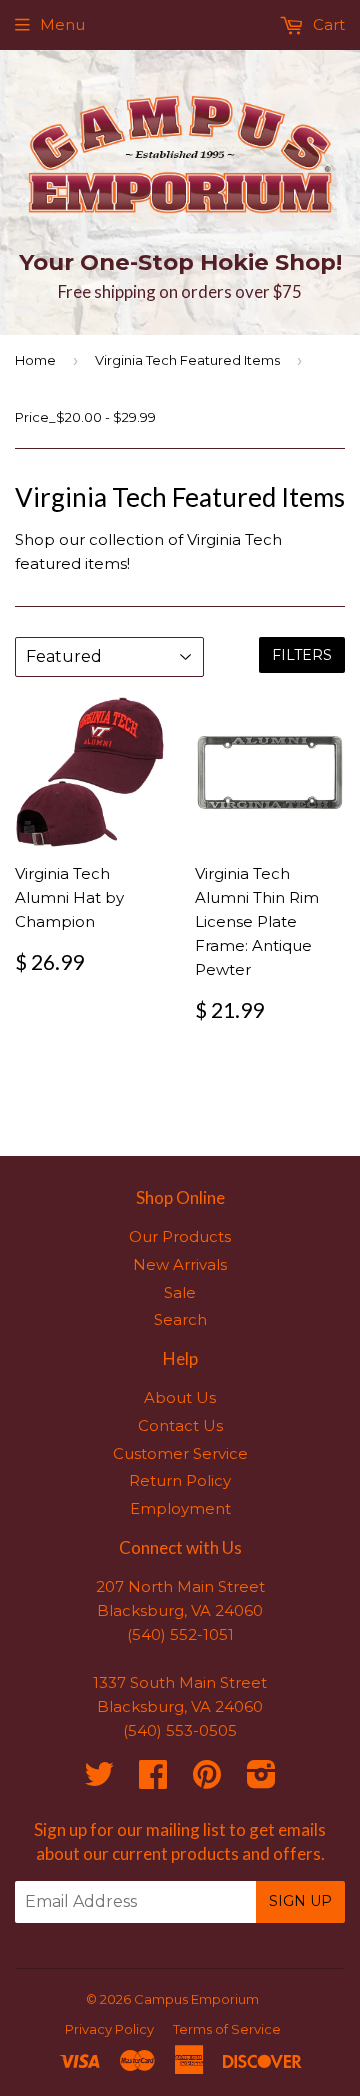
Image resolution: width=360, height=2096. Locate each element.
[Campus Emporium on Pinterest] (207, 1780)
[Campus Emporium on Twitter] (99, 1780)
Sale (180, 1292)
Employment (180, 1508)
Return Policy (180, 1480)
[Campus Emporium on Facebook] (153, 1780)
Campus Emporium (196, 1999)
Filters (302, 655)
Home (35, 360)
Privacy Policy (109, 2029)
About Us (180, 1397)
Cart (327, 24)
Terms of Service (227, 2029)
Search (180, 1319)
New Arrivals (180, 1264)
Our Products (180, 1236)
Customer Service (180, 1453)
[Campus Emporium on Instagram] (261, 1780)
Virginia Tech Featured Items (187, 360)
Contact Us (180, 1425)
